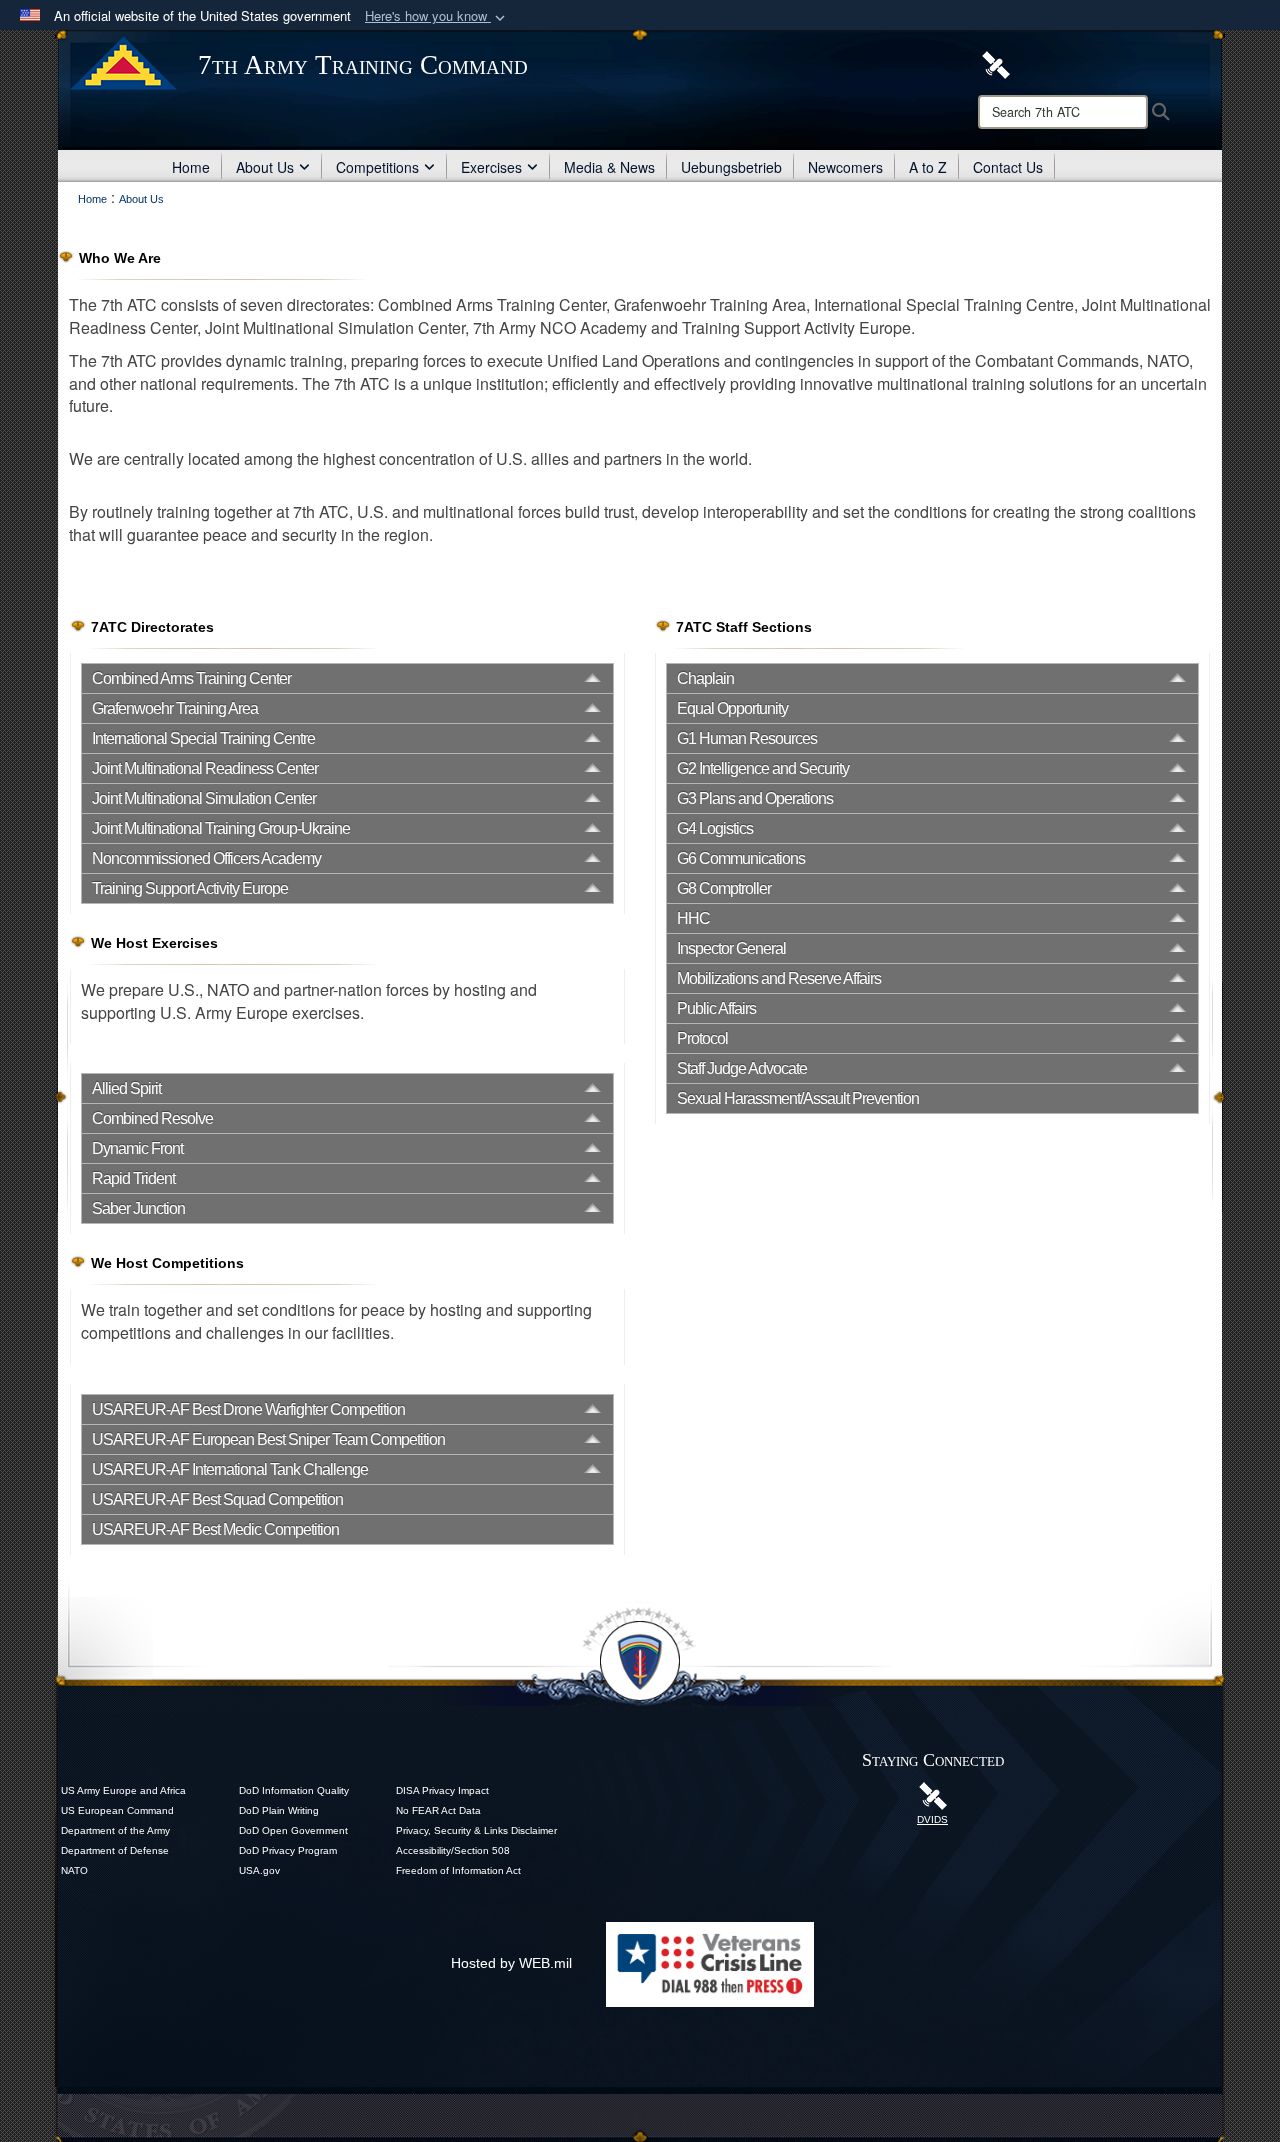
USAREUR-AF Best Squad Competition (217, 1499)
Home (191, 167)
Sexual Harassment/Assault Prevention (798, 1098)
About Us (265, 167)
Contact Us (1008, 167)
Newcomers (845, 167)
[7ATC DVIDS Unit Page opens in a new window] (996, 63)
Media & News (609, 167)
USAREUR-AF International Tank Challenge (230, 1469)
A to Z (928, 167)
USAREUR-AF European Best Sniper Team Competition (268, 1439)
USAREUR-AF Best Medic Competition (215, 1529)
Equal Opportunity (732, 708)
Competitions (377, 167)
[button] (437, 16)
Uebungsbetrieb (731, 167)
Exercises (491, 167)
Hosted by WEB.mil (511, 1963)
